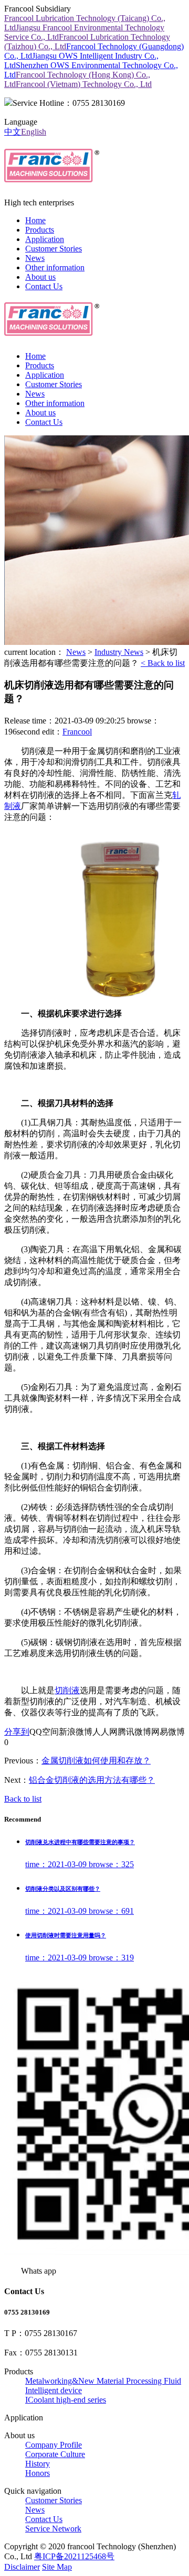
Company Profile (54, 2445)
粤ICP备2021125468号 (74, 2556)
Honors (38, 2473)
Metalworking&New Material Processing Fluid (103, 2381)
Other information (55, 267)
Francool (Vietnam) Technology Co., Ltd (84, 84)
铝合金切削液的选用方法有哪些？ (92, 1780)
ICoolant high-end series (66, 2400)
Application (45, 239)
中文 (13, 132)
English (34, 132)
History (38, 2464)
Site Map (57, 2567)
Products (40, 230)
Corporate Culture (55, 2454)
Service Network (53, 2529)
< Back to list (163, 663)
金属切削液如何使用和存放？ (96, 1761)
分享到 (17, 1732)
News (35, 258)
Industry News (119, 652)
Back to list (23, 1799)
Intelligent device (54, 2390)
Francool (77, 732)
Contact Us (44, 286)
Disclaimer (22, 2567)
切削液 (67, 1690)
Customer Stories (54, 249)
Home (35, 220)
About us (40, 277)
